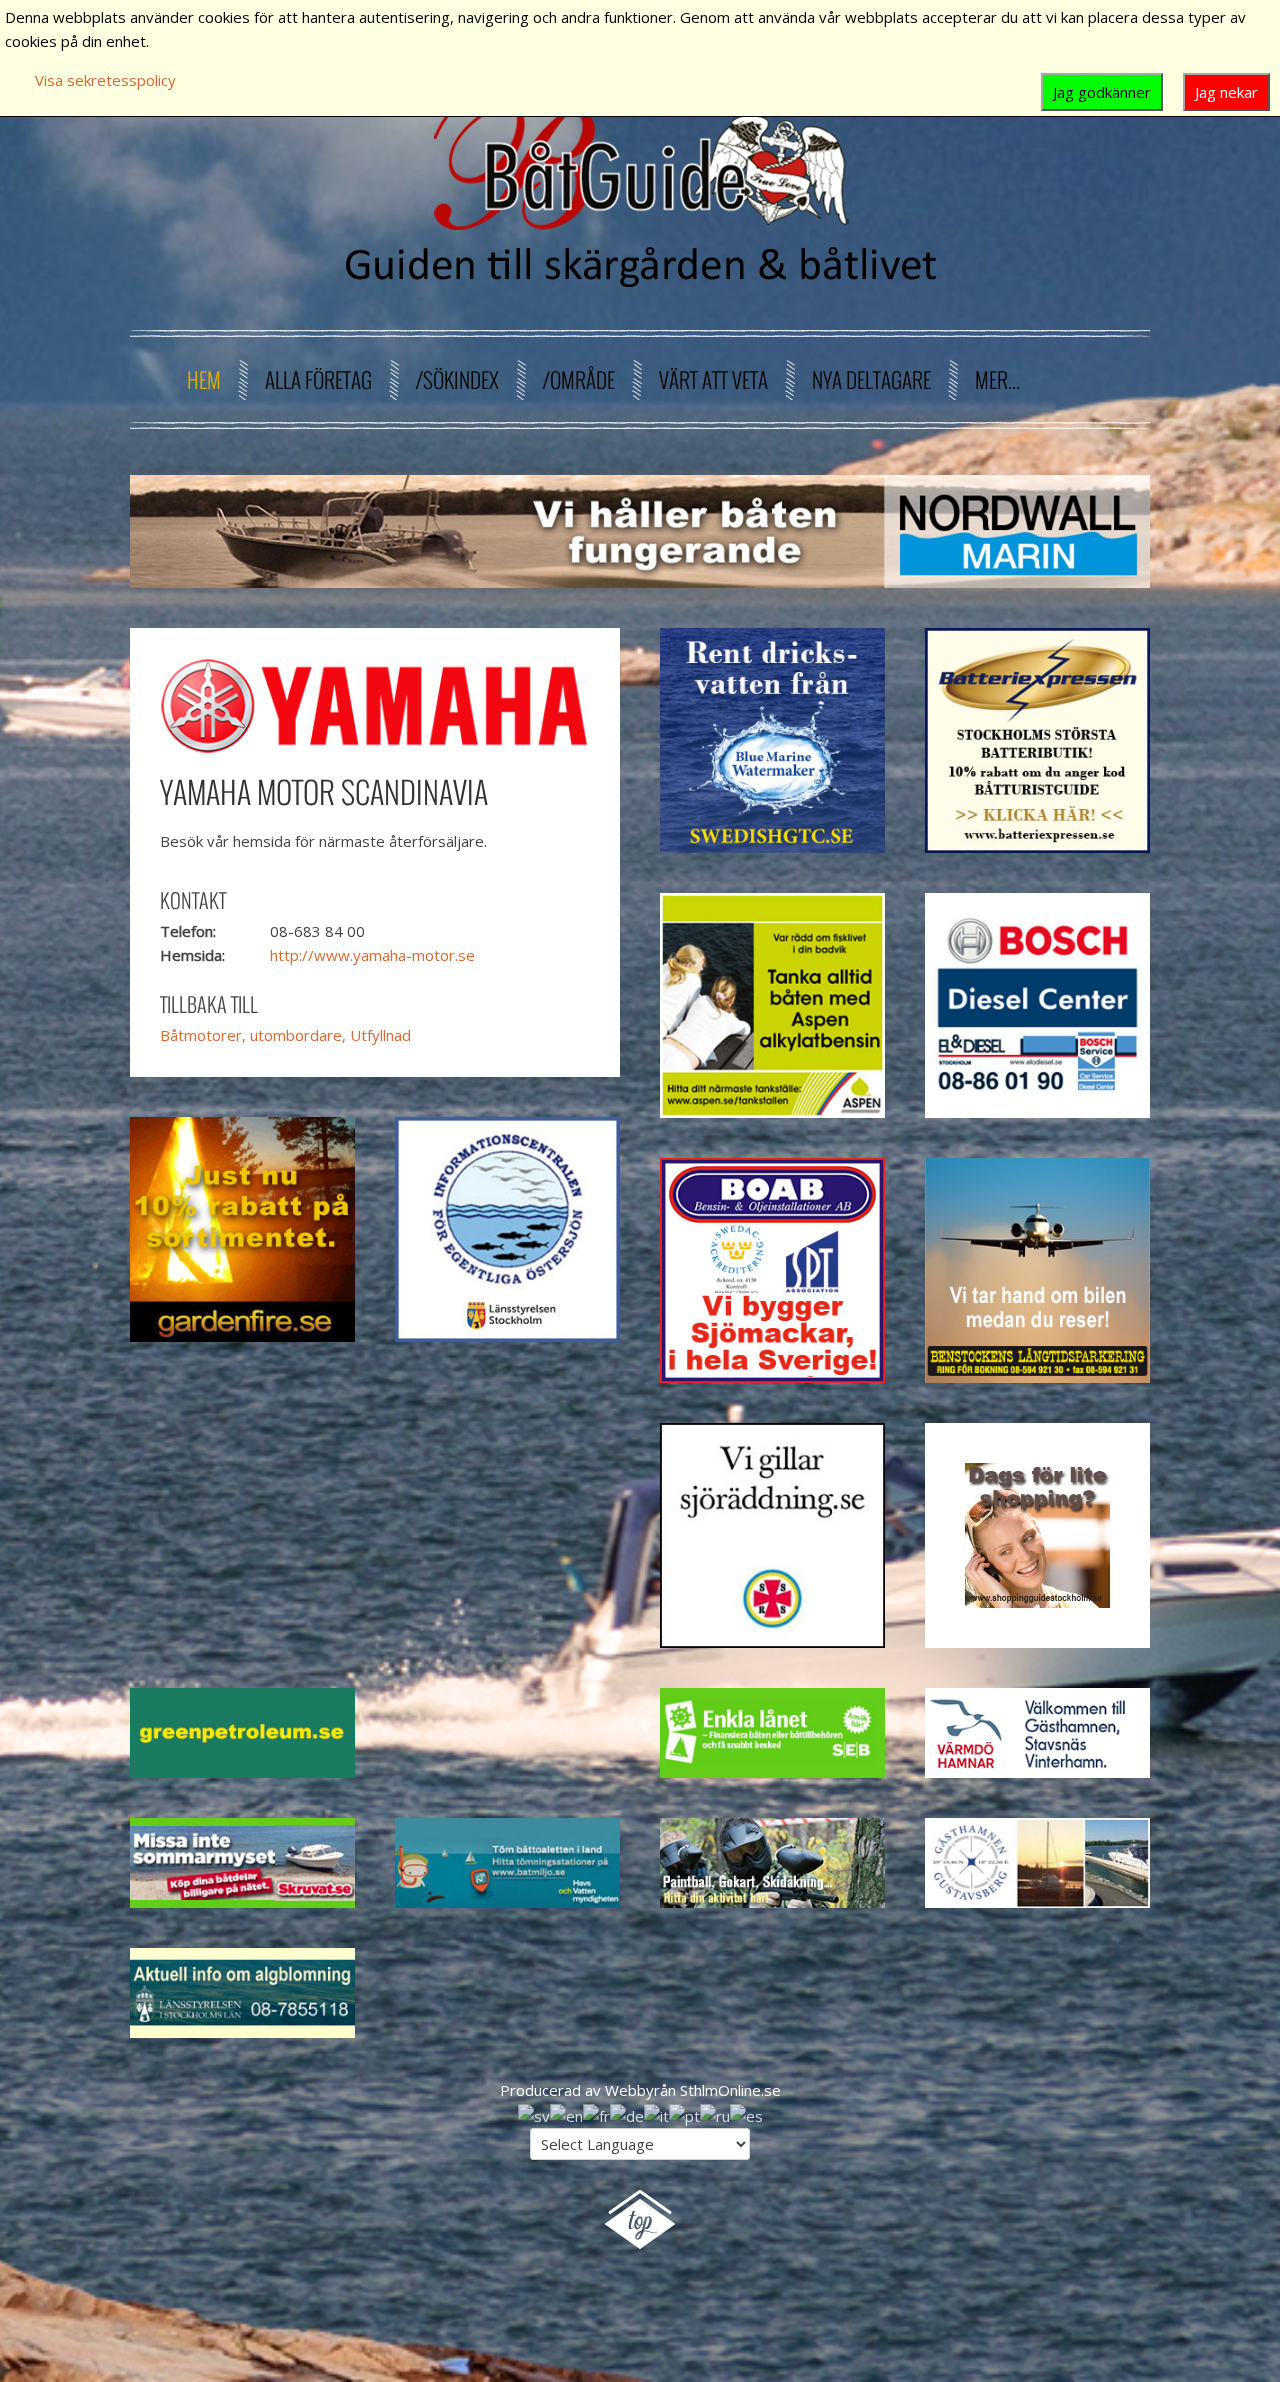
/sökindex (457, 379)
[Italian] (656, 2114)
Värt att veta (713, 379)
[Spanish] (746, 2114)
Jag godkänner (1102, 92)
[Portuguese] (684, 2114)
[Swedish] (534, 2114)
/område (579, 379)
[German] (627, 2114)
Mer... (997, 379)
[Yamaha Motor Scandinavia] (375, 704)
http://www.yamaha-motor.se (372, 955)
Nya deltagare (871, 379)
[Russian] (715, 2114)
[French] (596, 2114)
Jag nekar (1226, 92)
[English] (566, 2114)
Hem (204, 379)
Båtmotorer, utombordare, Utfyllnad (285, 1035)
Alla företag (318, 379)
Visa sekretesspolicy (105, 80)
